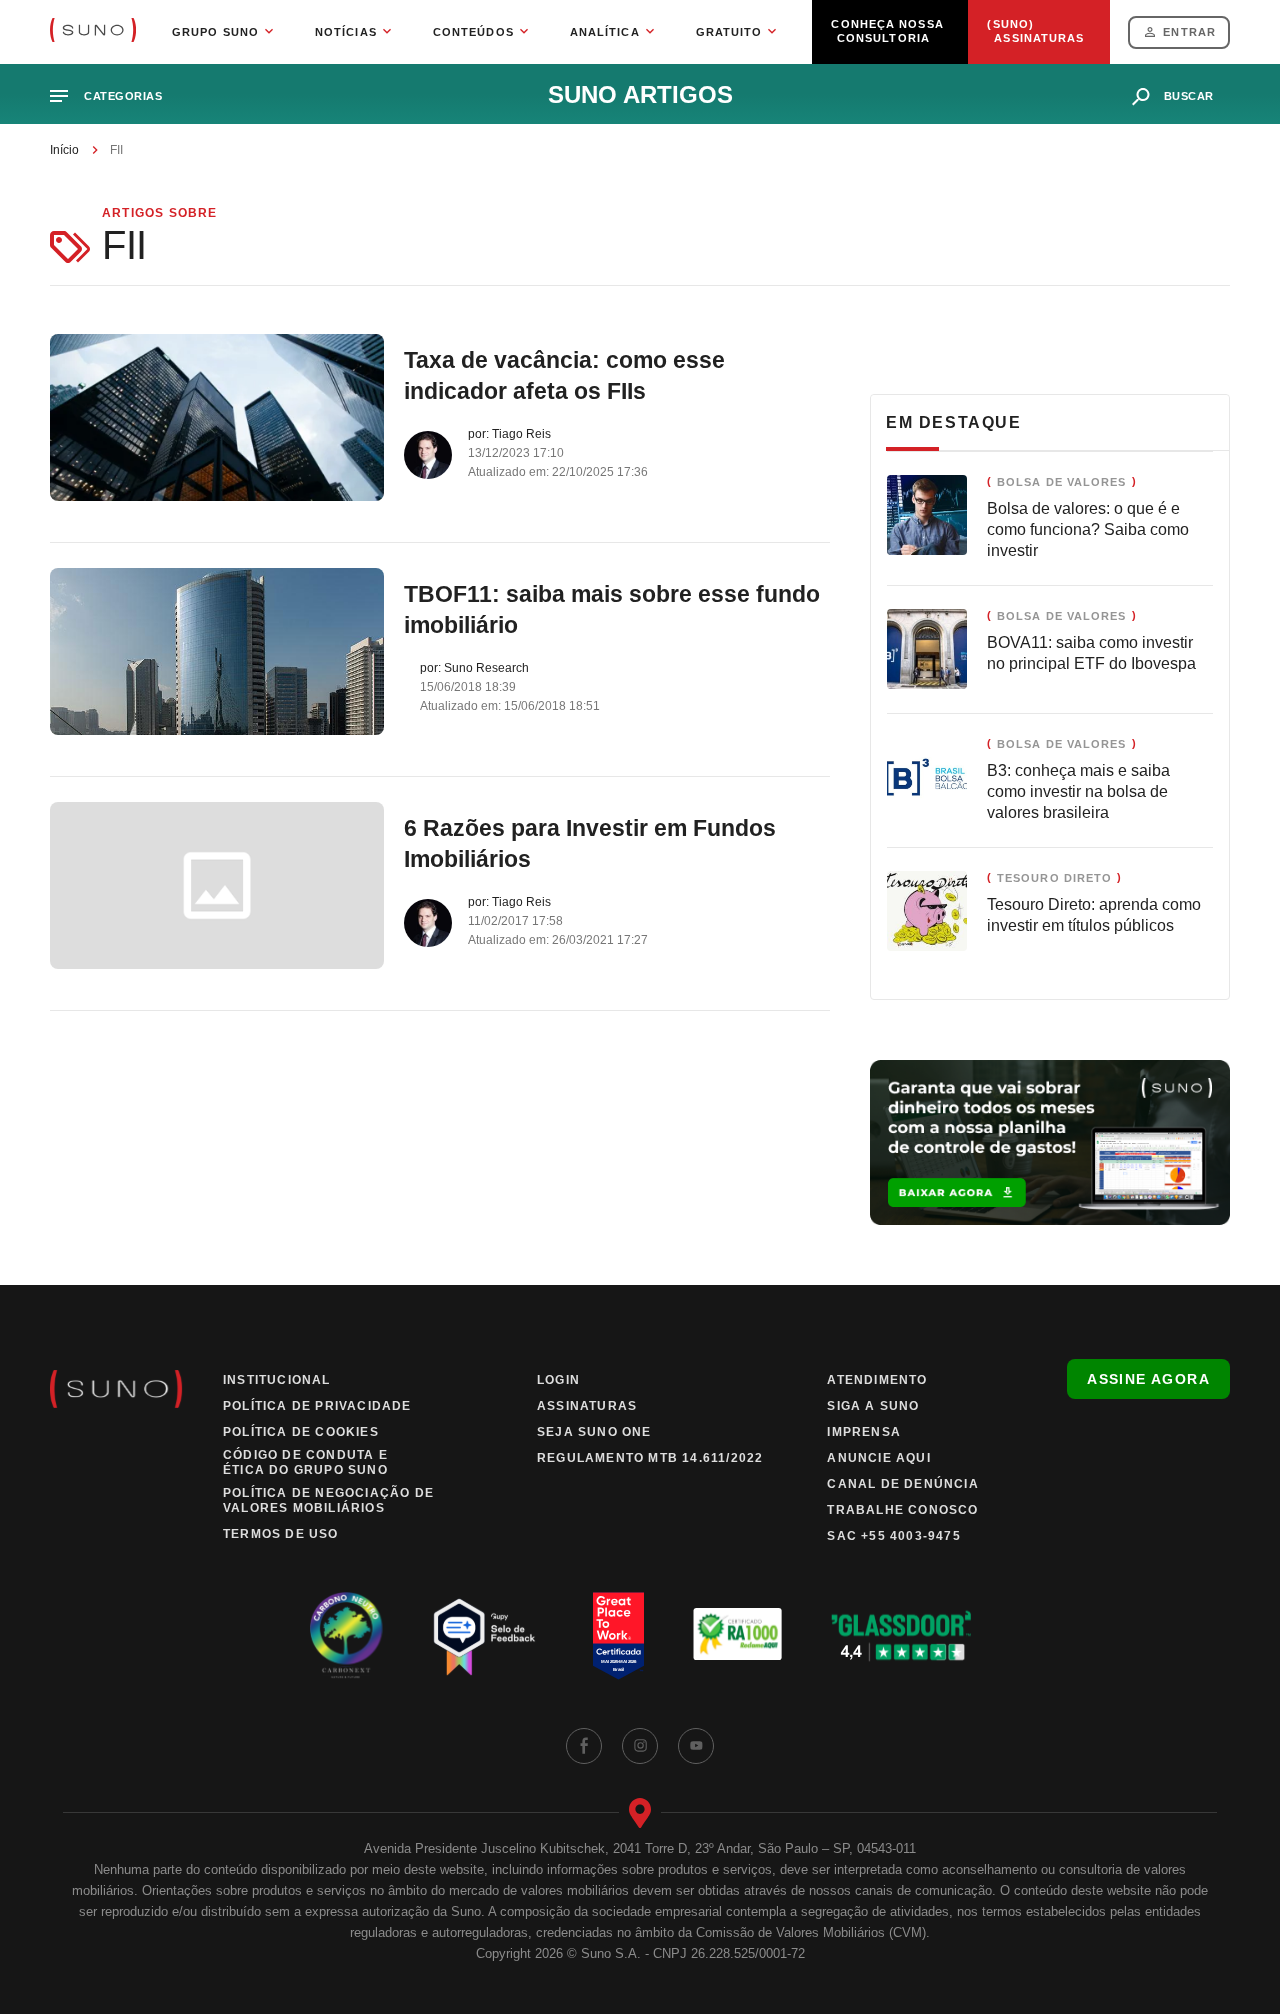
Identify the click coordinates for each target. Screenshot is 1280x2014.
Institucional (277, 1380)
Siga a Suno (873, 1406)
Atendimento (877, 1380)
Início (64, 150)
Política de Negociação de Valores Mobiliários (328, 1500)
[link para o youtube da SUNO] (696, 1746)
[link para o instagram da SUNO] (640, 1746)
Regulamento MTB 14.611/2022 (650, 1458)
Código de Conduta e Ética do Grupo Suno (305, 1462)
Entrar (1189, 32)
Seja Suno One (594, 1432)
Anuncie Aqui (878, 1458)
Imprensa (864, 1432)
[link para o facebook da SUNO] (584, 1746)
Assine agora (1148, 1379)
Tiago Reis (521, 434)
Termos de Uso (281, 1534)
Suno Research (486, 668)
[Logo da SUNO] (93, 32)
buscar (1189, 96)
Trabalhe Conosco (902, 1510)
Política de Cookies (301, 1432)
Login (558, 1380)
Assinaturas (587, 1406)
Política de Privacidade (317, 1406)
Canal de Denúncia (902, 1484)
